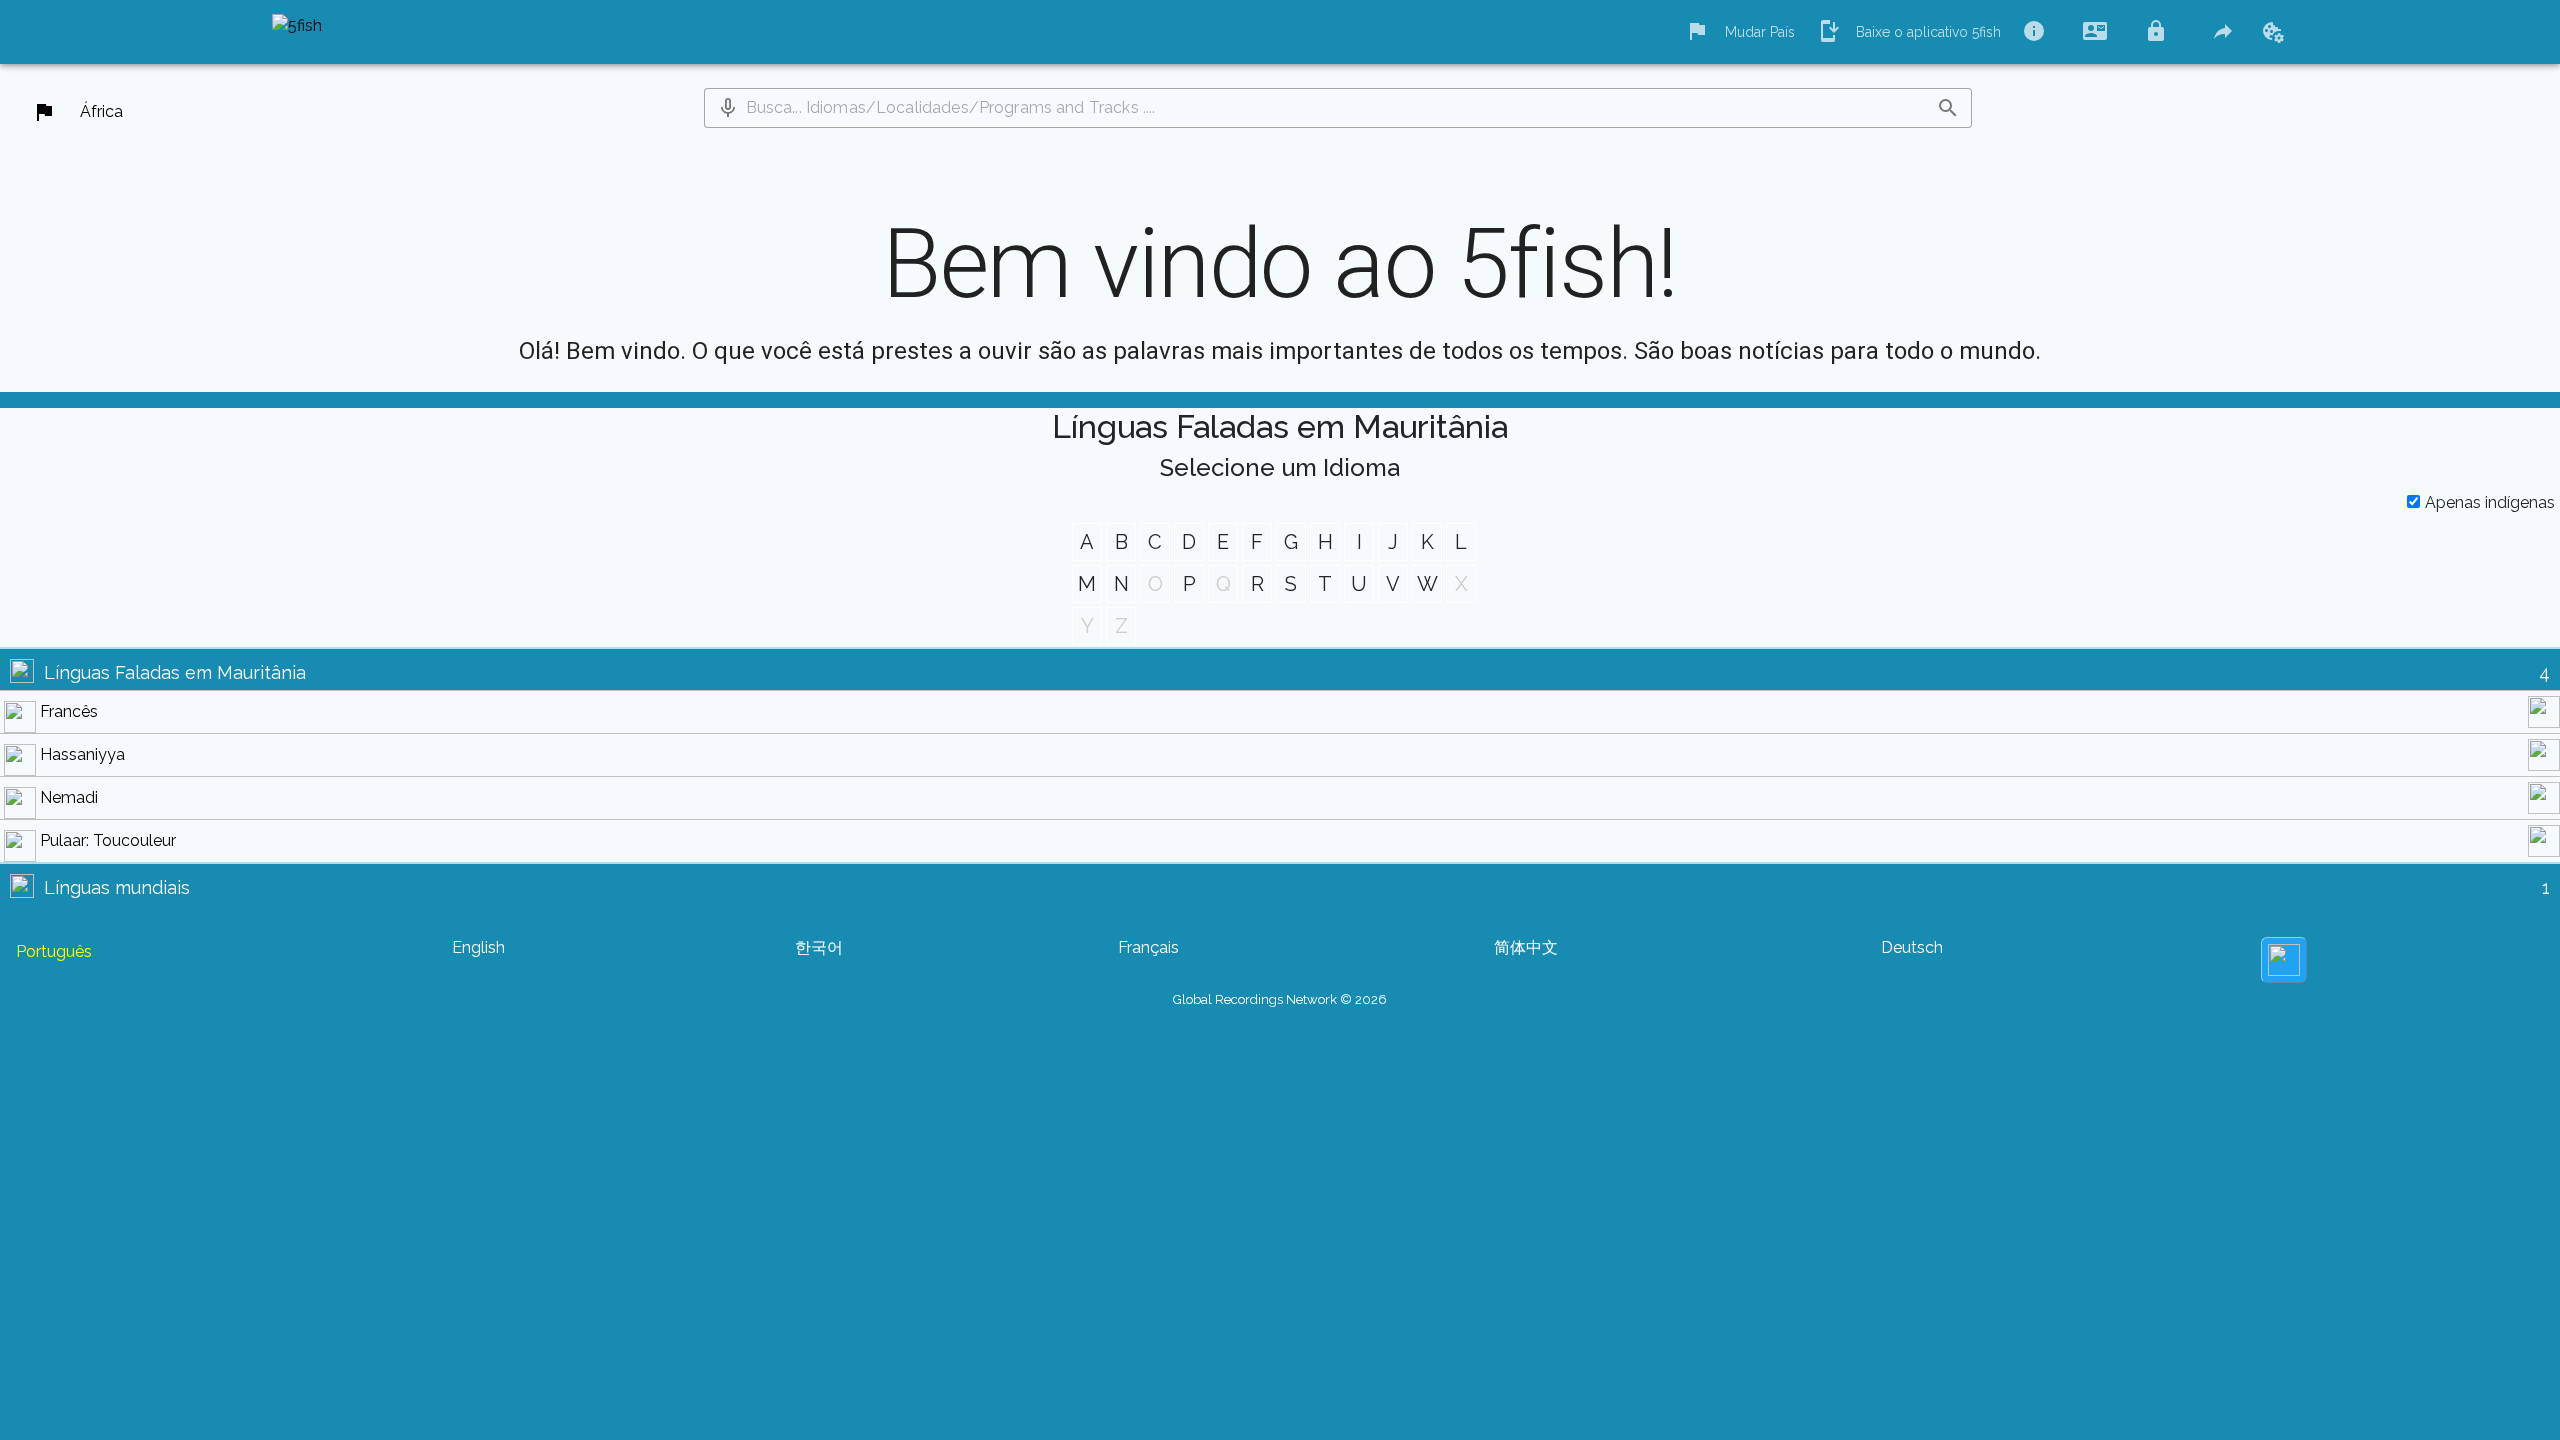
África (101, 111)
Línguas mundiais (117, 887)
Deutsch (1912, 947)
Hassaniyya (82, 754)
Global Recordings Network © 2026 (1280, 999)
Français (1148, 947)
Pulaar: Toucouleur (108, 840)
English (478, 947)
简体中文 (1526, 947)
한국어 (819, 947)
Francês (69, 711)
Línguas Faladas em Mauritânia (175, 672)
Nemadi (69, 797)
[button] (728, 108)
